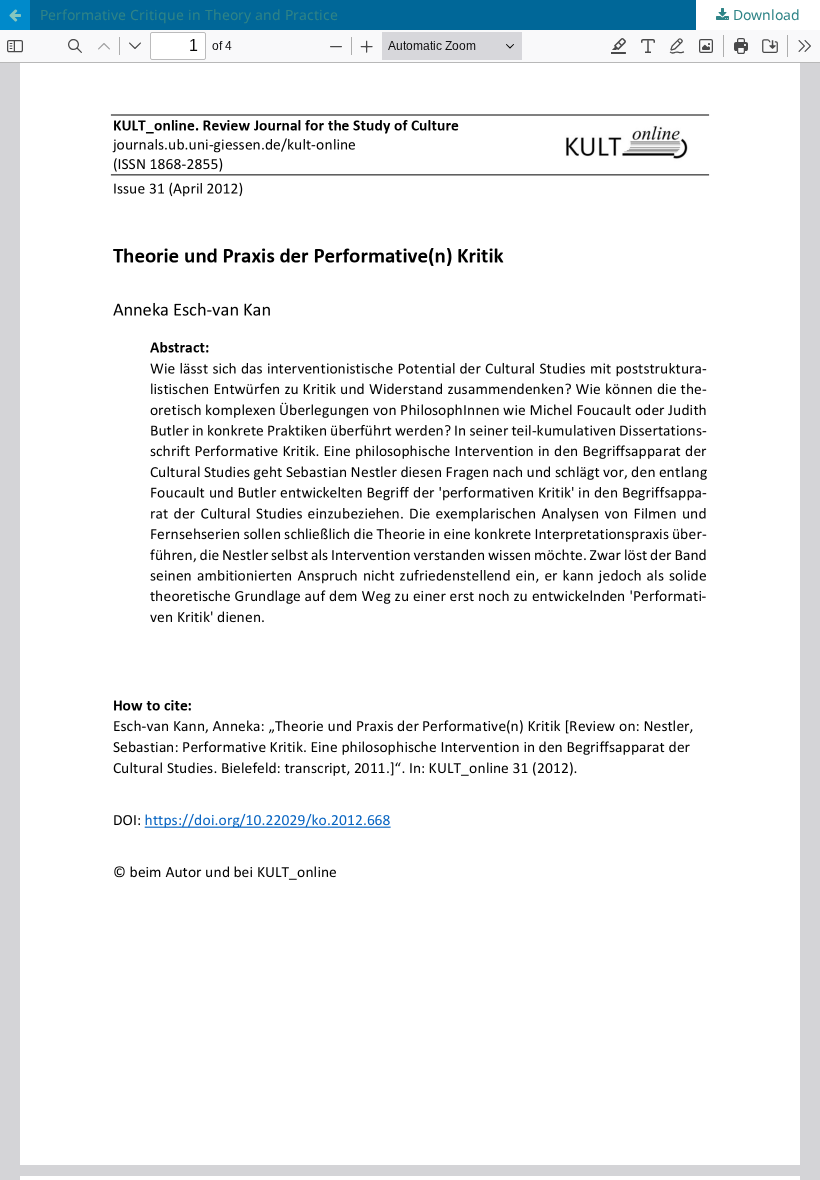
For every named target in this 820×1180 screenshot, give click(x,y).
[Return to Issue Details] (15, 15)
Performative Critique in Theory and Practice (189, 14)
